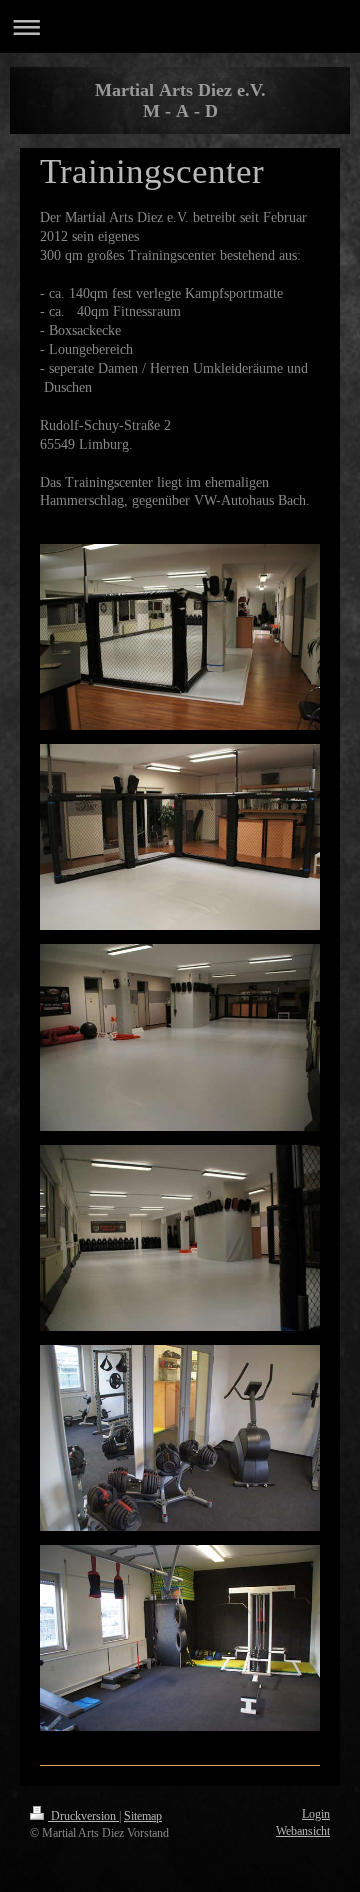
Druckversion (83, 1816)
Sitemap (143, 1816)
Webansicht (303, 1831)
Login (316, 1814)
